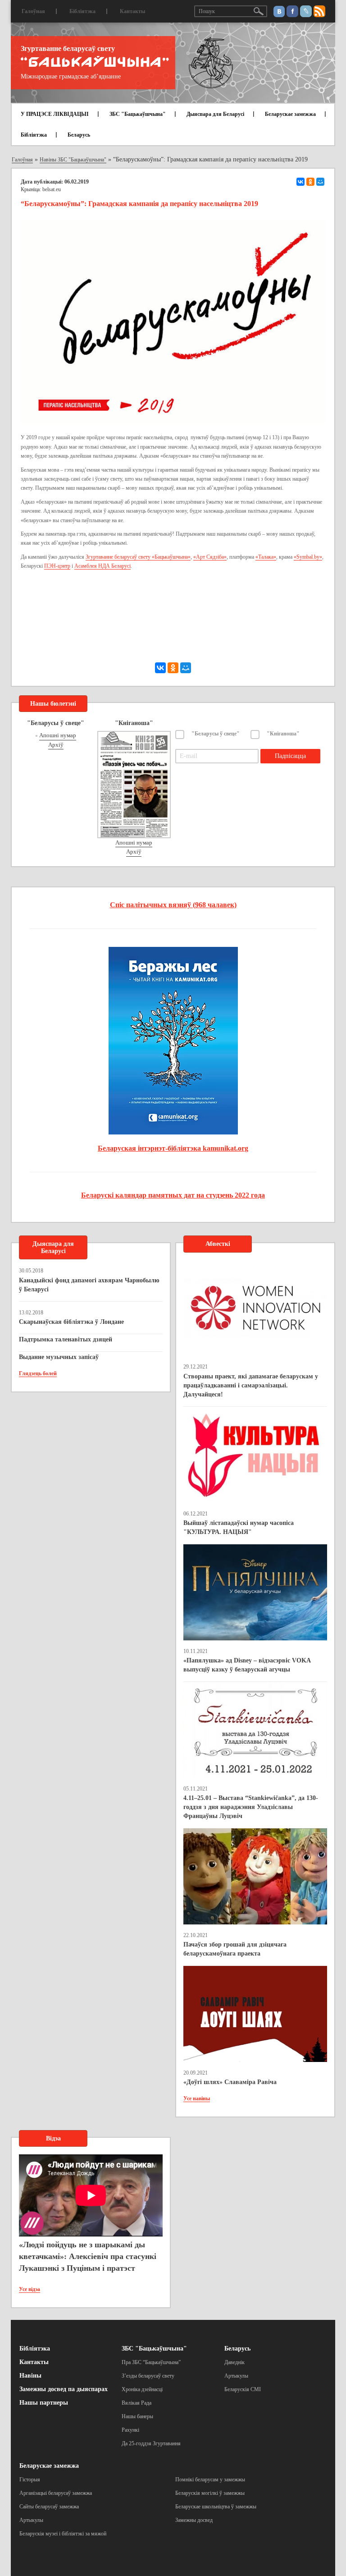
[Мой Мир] (320, 182)
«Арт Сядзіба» (210, 557)
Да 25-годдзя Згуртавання (151, 2443)
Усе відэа (30, 2289)
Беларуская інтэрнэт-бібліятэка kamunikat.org (173, 1148)
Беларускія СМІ (243, 2389)
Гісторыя (30, 2480)
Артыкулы (236, 2376)
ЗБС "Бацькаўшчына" (138, 114)
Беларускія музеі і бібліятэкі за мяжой (63, 2534)
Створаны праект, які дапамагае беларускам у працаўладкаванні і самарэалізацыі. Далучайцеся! (251, 1385)
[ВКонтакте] (300, 182)
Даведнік (234, 2362)
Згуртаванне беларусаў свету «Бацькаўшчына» (138, 557)
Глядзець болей (38, 1373)
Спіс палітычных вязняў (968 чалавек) (173, 905)
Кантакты (132, 11)
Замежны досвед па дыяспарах (64, 2389)
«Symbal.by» (308, 557)
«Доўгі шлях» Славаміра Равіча (230, 2082)
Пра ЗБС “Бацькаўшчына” (151, 2362)
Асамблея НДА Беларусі (102, 566)
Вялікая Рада (137, 2403)
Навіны (30, 2376)
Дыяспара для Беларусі (215, 114)
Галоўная (33, 11)
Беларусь (79, 135)
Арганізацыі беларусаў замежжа (56, 2493)
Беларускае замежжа (290, 114)
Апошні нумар (58, 735)
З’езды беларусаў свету (148, 2376)
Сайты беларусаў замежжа (49, 2507)
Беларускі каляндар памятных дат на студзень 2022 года (173, 1195)
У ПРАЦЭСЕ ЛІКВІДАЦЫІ (55, 114)
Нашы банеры (137, 2416)
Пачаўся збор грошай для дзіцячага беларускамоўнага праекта (235, 1949)
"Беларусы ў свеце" (216, 734)
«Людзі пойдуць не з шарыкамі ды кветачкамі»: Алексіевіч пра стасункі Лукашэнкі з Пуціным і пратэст (88, 2256)
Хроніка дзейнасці (142, 2389)
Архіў (56, 745)
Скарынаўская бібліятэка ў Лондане (71, 1322)
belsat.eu (52, 189)
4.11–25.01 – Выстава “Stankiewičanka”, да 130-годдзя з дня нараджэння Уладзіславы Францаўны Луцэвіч (251, 1807)
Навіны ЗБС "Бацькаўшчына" (73, 160)
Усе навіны (197, 2098)
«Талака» (266, 557)
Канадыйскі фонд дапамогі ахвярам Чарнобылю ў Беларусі (89, 1285)
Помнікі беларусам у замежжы (210, 2480)
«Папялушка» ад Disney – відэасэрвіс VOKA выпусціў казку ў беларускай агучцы (247, 1665)
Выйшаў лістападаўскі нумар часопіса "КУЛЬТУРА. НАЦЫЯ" (239, 1527)
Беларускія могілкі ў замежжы (210, 2493)
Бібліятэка (82, 11)
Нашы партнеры (44, 2403)
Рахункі (130, 2430)
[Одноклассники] (310, 182)
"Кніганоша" (283, 734)
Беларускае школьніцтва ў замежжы (216, 2507)
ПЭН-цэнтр (57, 566)
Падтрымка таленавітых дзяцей (66, 1339)
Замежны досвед (194, 2520)
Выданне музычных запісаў (59, 1357)
